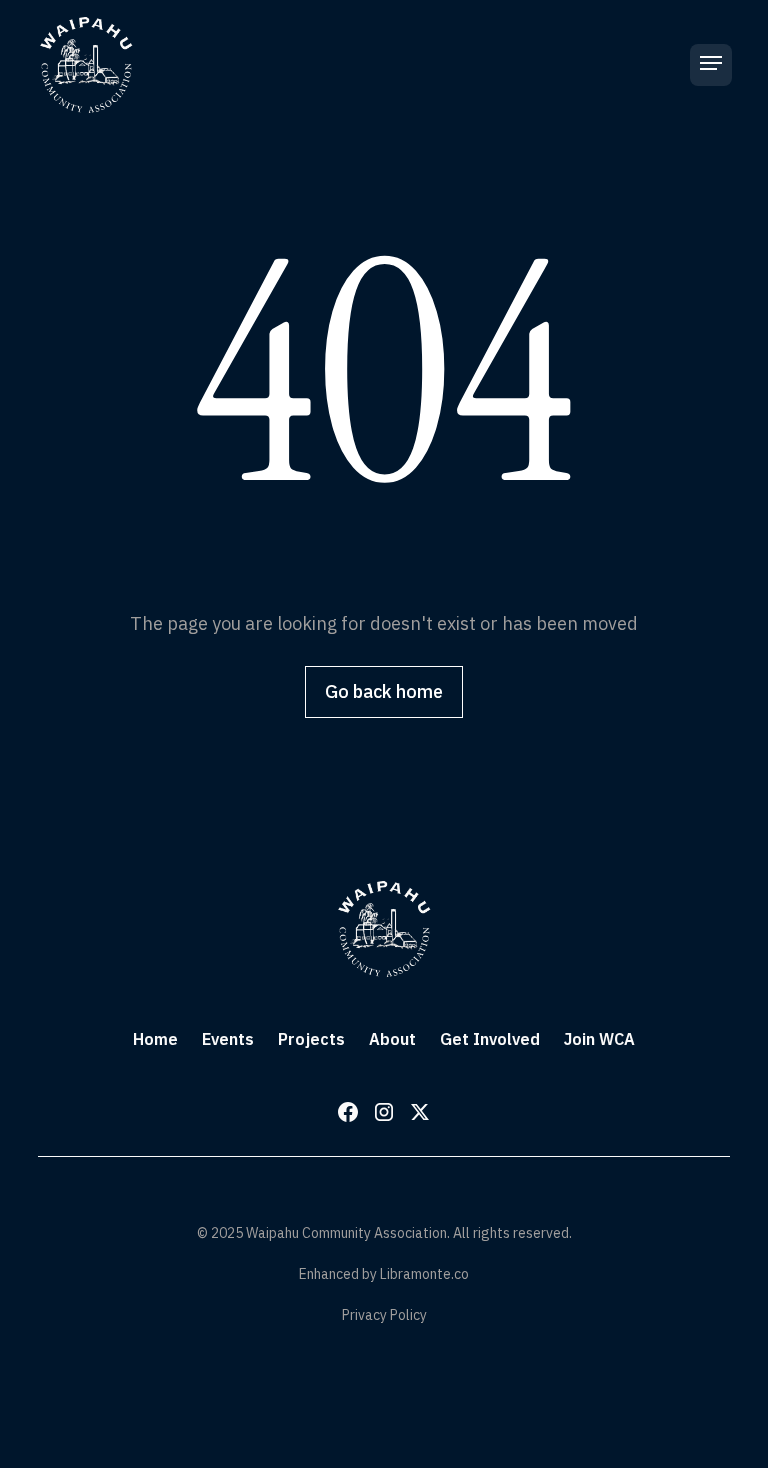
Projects (311, 1039)
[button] (711, 65)
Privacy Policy (384, 1315)
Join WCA (599, 1039)
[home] (86, 65)
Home (155, 1039)
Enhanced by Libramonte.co (384, 1274)
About (392, 1039)
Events (228, 1039)
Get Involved (490, 1039)
